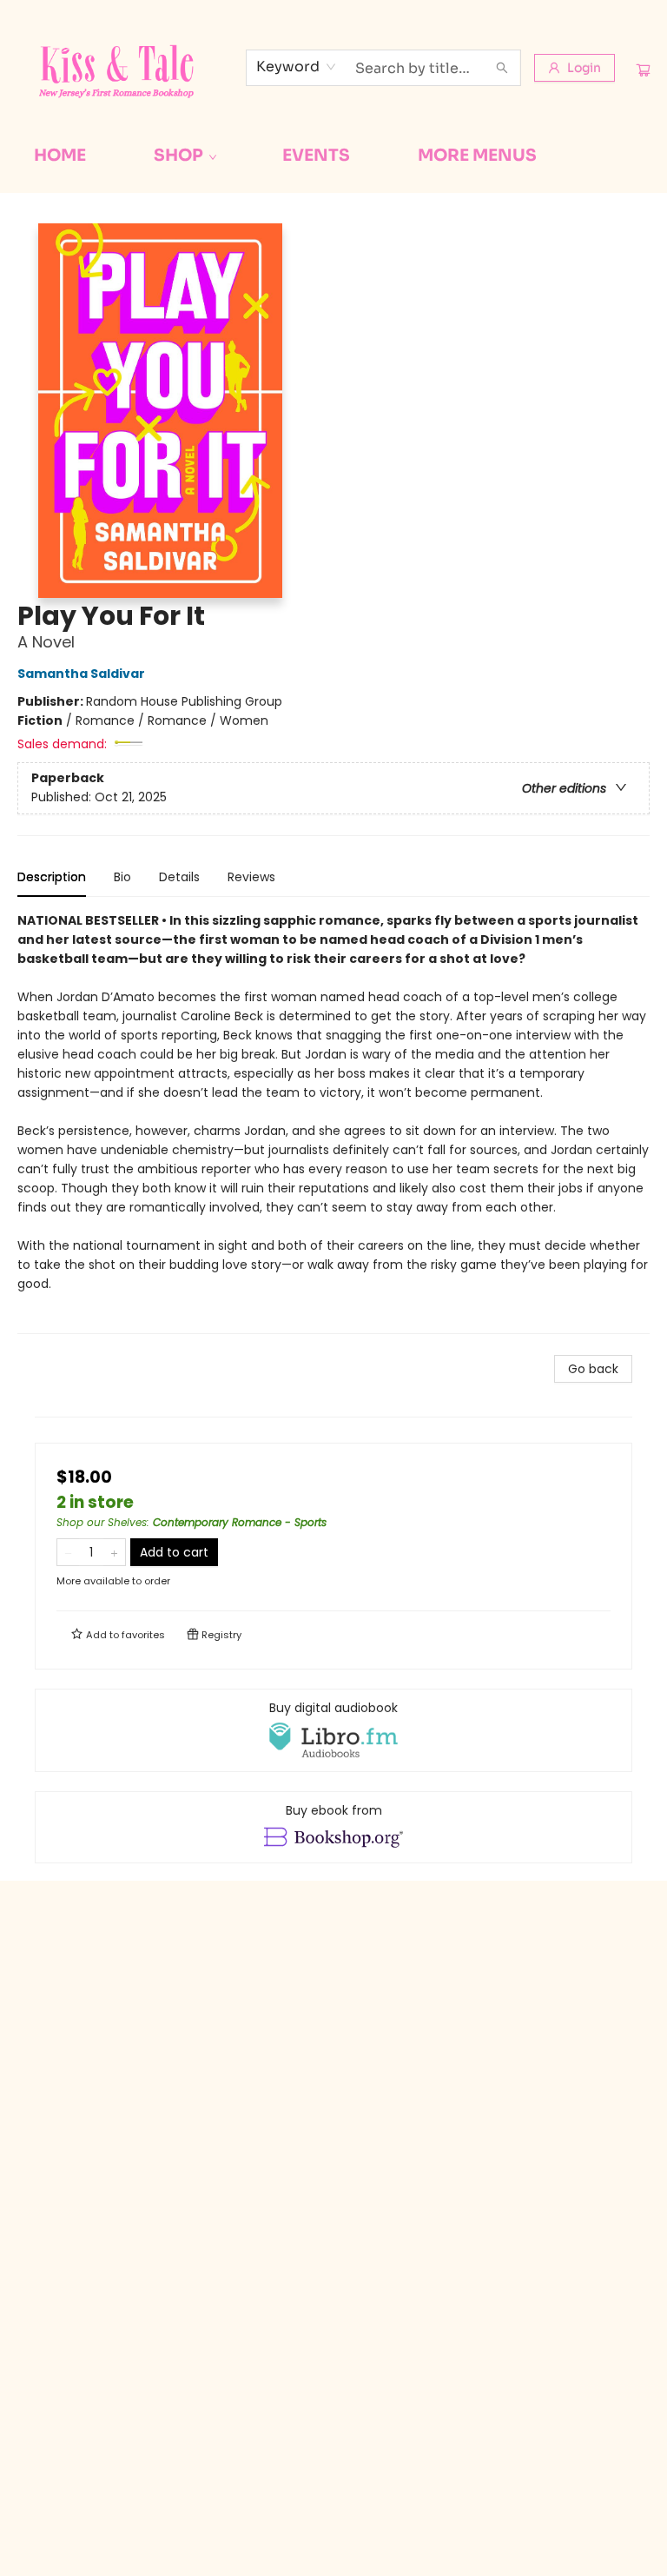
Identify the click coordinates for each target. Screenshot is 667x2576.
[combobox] (297, 67)
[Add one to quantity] (114, 1552)
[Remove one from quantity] (68, 1552)
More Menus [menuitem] (477, 156)
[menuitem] (60, 156)
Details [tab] (179, 877)
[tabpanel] (333, 1122)
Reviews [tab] (251, 877)
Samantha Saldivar (81, 674)
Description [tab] (52, 877)
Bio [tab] (122, 877)
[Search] (502, 68)
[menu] (333, 156)
